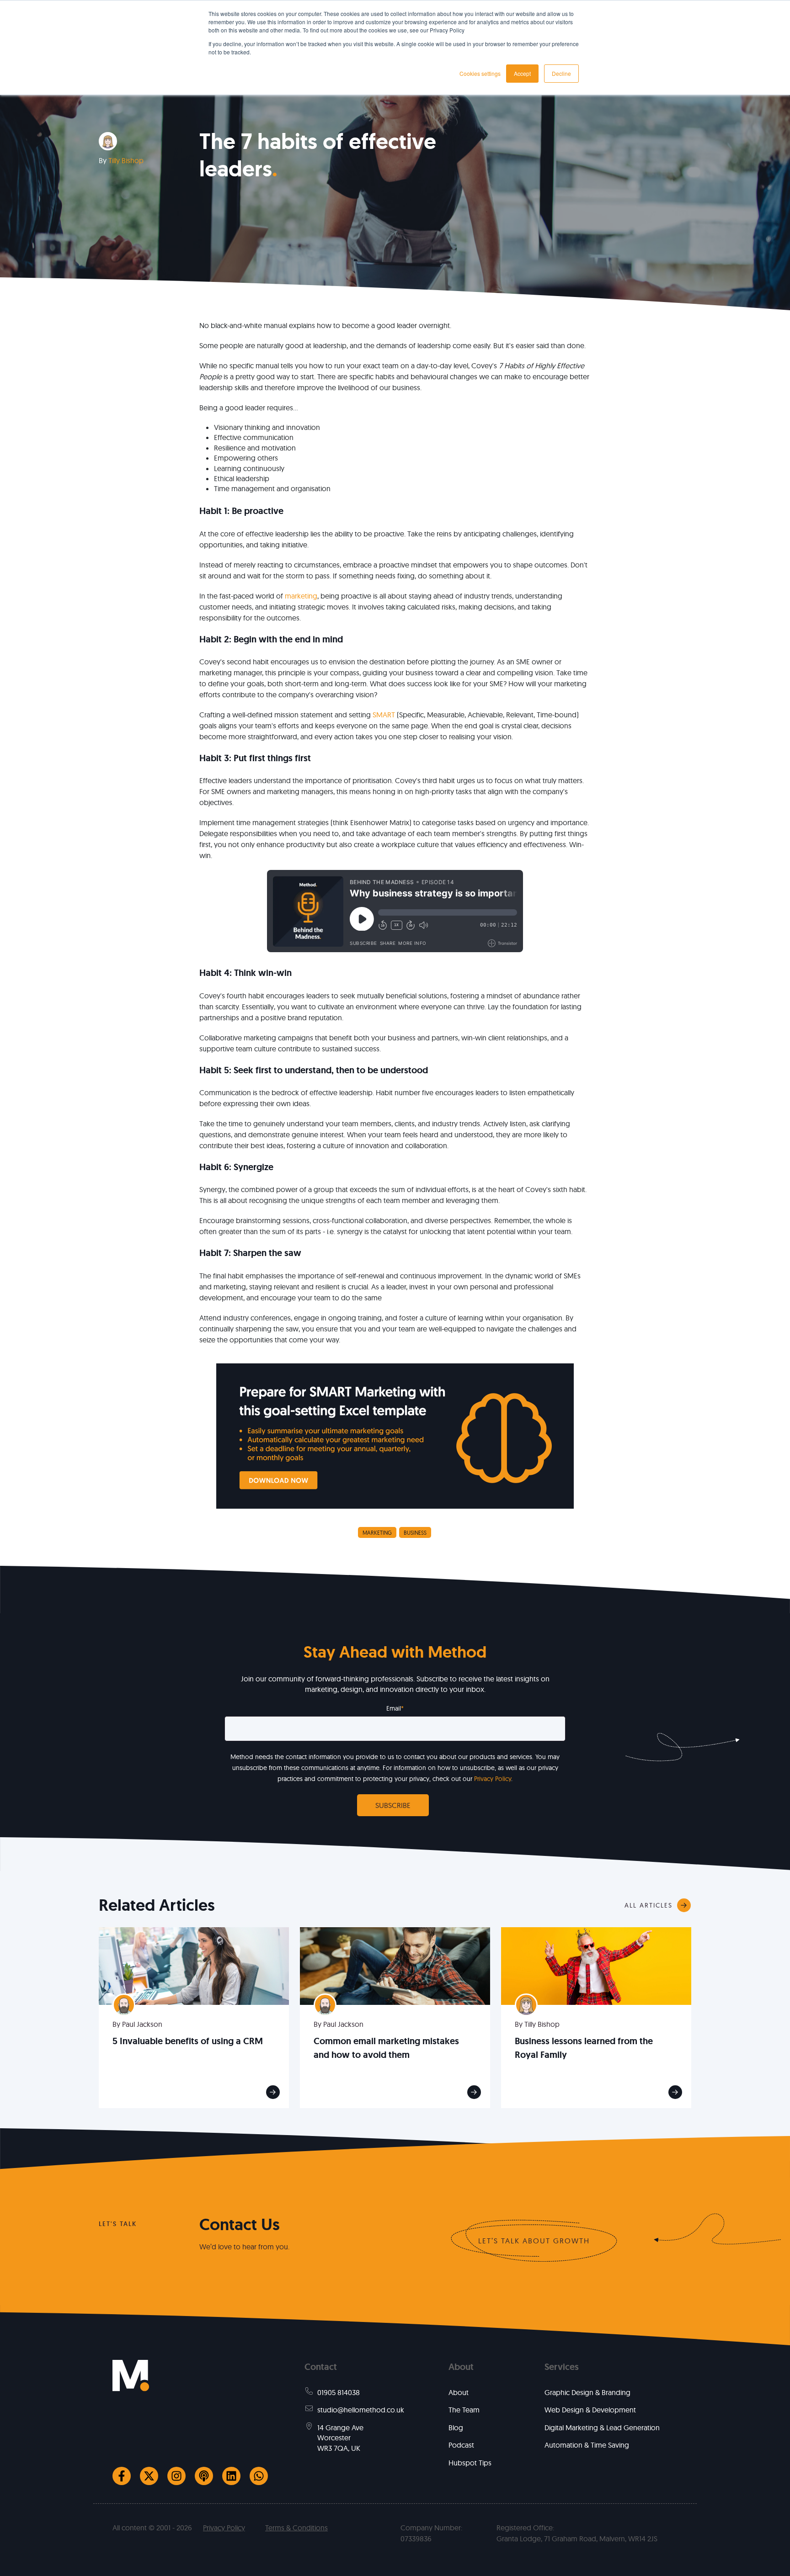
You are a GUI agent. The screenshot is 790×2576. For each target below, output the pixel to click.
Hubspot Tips (470, 2463)
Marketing (377, 1533)
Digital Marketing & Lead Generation (602, 2428)
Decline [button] (561, 73)
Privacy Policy (493, 1779)
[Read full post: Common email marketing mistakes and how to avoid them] (395, 1965)
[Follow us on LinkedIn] (231, 2476)
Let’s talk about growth (534, 2241)
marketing (301, 596)
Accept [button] (522, 73)
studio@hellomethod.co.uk (361, 2410)
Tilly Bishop (126, 160)
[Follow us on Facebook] (122, 2476)
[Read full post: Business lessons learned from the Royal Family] (596, 1965)
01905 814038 (339, 2392)
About (459, 2392)
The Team (464, 2410)
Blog (456, 2428)
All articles (649, 1905)
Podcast (461, 2445)
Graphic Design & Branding (587, 2392)
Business (415, 1533)
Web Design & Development (590, 2410)
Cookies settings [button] (480, 73)
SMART (384, 715)
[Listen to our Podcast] (204, 2476)
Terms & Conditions (296, 2528)
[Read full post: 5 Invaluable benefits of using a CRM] (194, 1965)
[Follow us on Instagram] (176, 2476)
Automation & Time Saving (587, 2445)
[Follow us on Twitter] (149, 2476)
